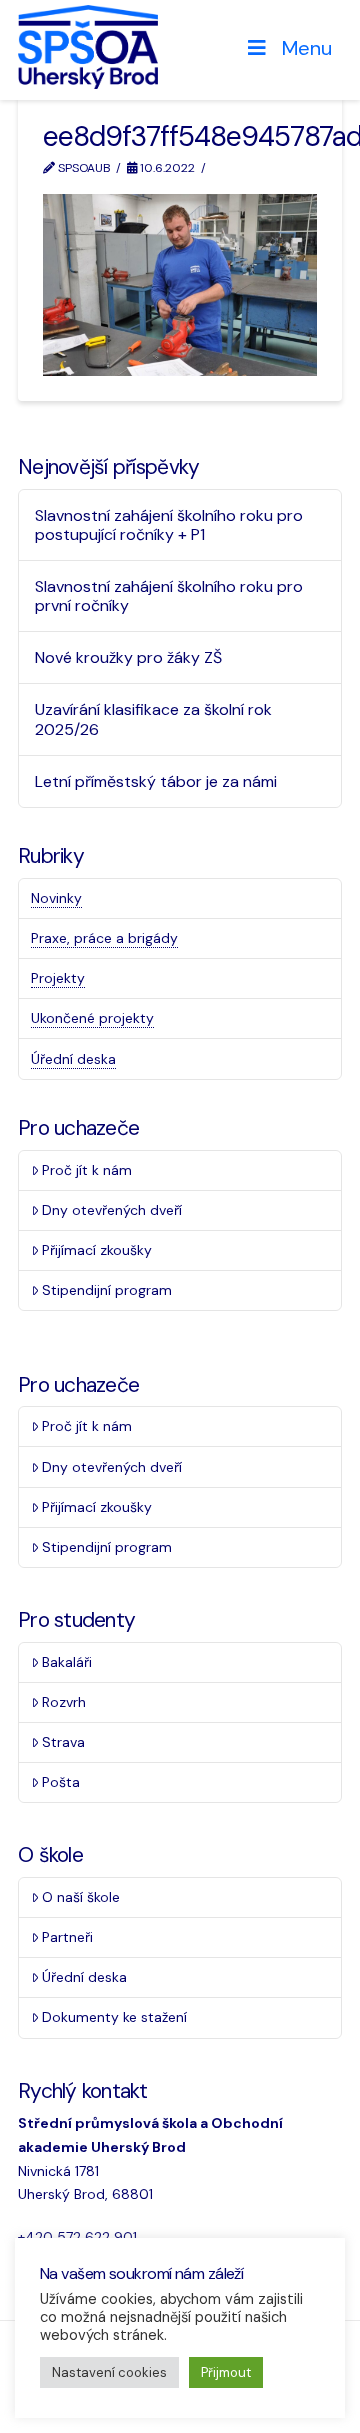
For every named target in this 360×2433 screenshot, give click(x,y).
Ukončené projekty (92, 1018)
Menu (307, 48)
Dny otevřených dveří (112, 1210)
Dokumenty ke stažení (114, 2017)
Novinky (56, 898)
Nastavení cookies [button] (109, 2372)
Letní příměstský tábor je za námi (156, 781)
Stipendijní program (107, 1290)
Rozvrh (64, 1702)
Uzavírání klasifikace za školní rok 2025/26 (153, 719)
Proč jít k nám (87, 1170)
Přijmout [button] (226, 2372)
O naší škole (81, 1897)
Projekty (58, 978)
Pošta (61, 1782)
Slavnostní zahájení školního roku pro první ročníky (169, 596)
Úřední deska (73, 1059)
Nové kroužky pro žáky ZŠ (128, 657)
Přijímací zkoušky (97, 1250)
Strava (63, 1742)
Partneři (67, 1937)
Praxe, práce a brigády (104, 938)
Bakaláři (67, 1662)
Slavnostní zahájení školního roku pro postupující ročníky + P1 (169, 525)
